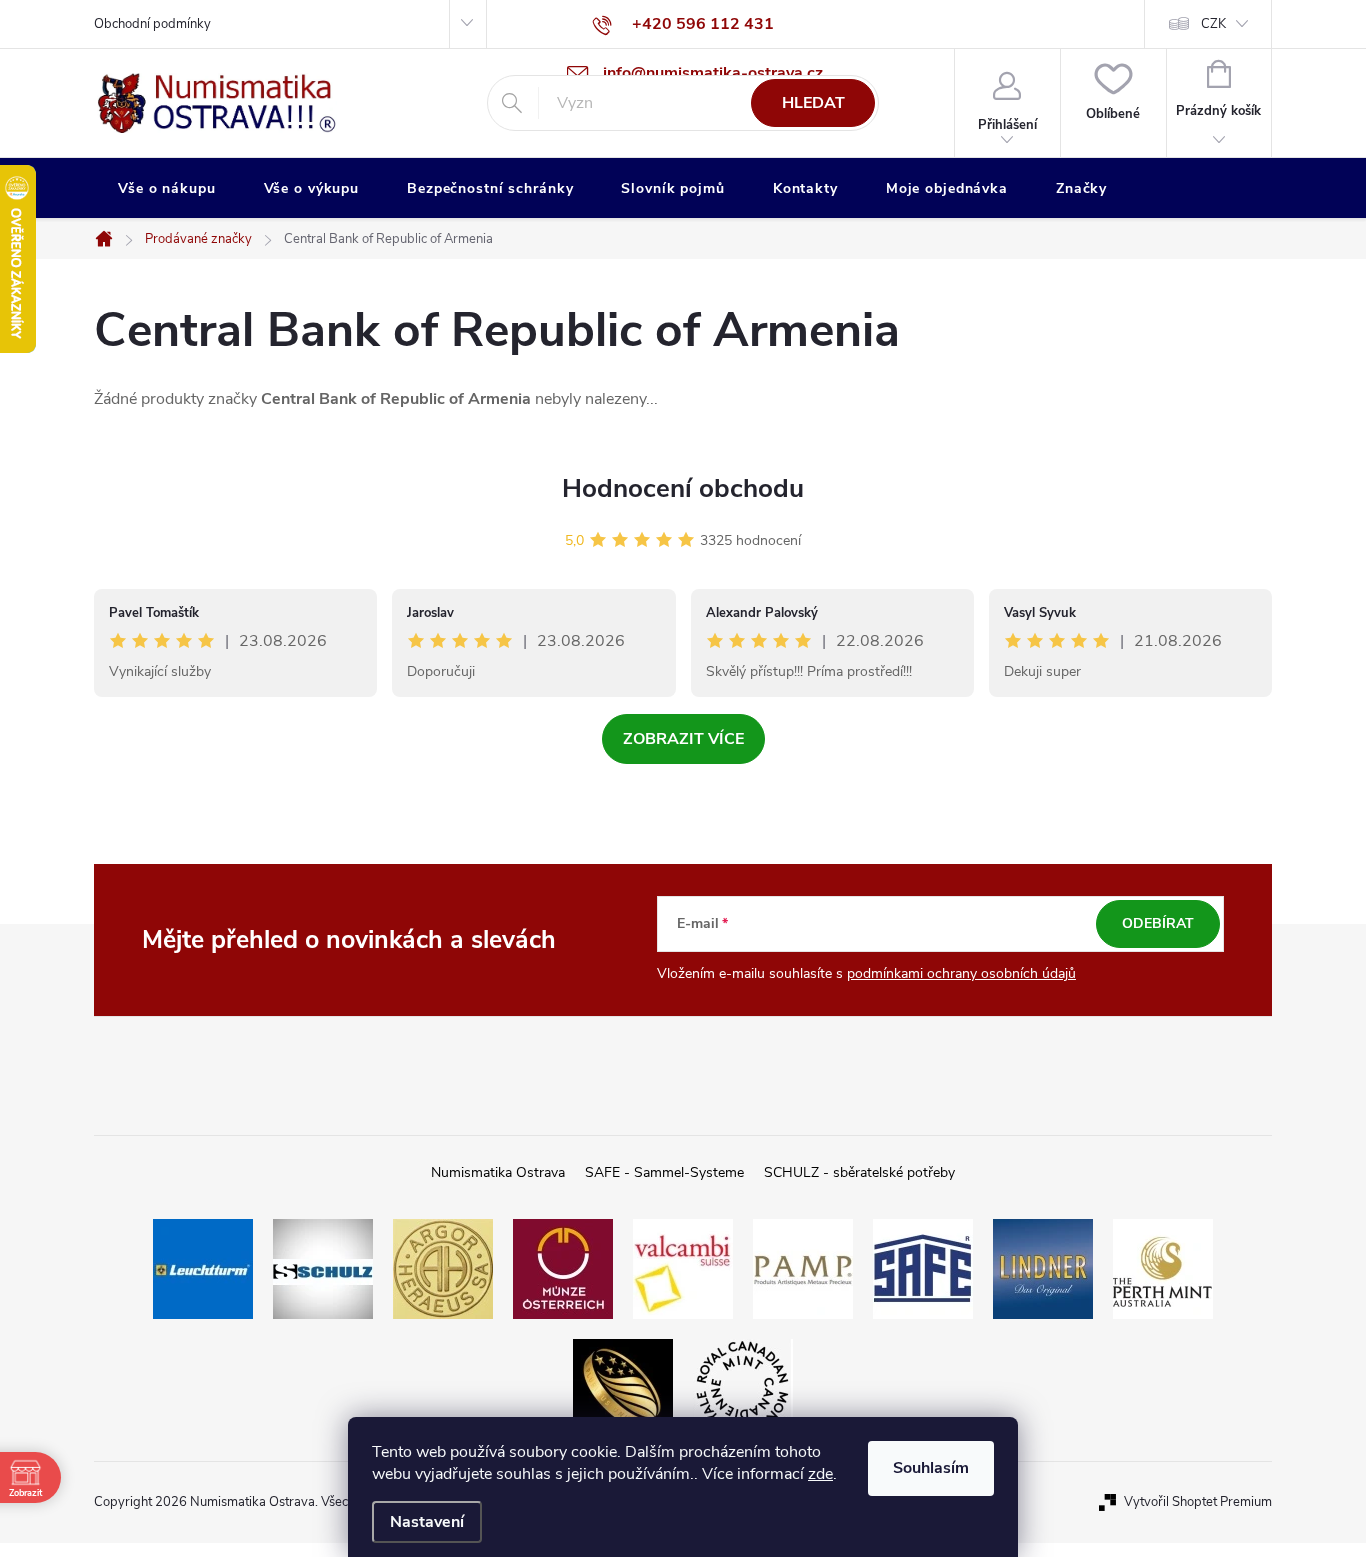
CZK (1213, 24)
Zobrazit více (683, 739)
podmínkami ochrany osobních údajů (961, 973)
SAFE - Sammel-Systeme (664, 1172)
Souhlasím (931, 1468)
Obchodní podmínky (152, 24)
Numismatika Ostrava (498, 1172)
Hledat (813, 103)
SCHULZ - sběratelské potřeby (859, 1172)
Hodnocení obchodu (683, 488)
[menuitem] (167, 189)
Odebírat (1158, 923)
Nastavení (427, 1522)
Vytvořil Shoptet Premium (1198, 1502)
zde (820, 1474)
